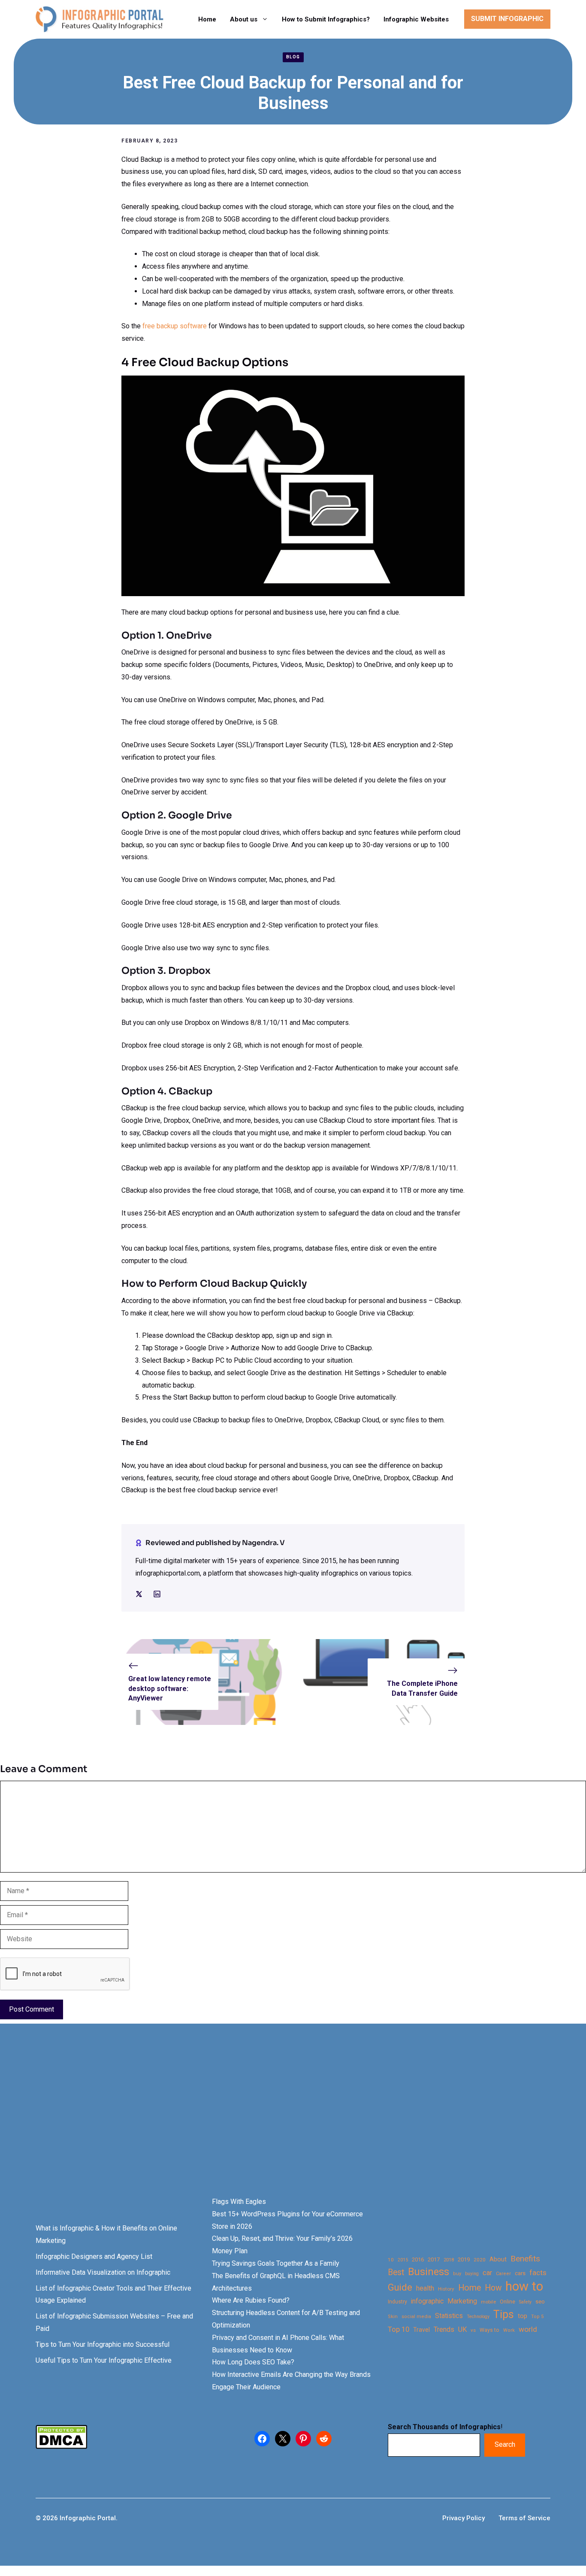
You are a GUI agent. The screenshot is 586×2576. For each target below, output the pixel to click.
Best (396, 2272)
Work (509, 2330)
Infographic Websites (416, 19)
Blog (293, 57)
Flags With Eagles (239, 2202)
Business (429, 2272)
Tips (504, 2315)
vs (473, 2330)
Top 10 (399, 2329)
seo (540, 2302)
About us (244, 19)
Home (207, 19)
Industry (397, 2302)
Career (503, 2274)
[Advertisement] (271, 2125)
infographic (427, 2301)
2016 (418, 2259)
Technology (478, 2317)
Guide (400, 2287)
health (425, 2288)
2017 (434, 2259)
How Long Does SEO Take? (253, 2362)
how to (524, 2287)
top (523, 2316)
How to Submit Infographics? (326, 19)
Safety (525, 2302)
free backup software (175, 326)
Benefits (525, 2259)
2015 (403, 2260)
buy (457, 2274)
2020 (480, 2260)
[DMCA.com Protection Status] (61, 2447)
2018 (449, 2260)
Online (507, 2302)
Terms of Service (524, 2518)
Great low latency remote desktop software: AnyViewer (170, 1688)
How (493, 2288)
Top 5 (537, 2317)
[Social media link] (139, 1594)
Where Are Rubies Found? (251, 2300)
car (487, 2273)
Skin (393, 2317)
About (498, 2259)
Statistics (449, 2316)
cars (520, 2273)
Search (505, 2444)
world (528, 2329)
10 (391, 2260)
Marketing (462, 2301)
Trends (444, 2329)
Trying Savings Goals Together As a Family (276, 2263)
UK (462, 2329)
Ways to (489, 2330)
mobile (488, 2302)
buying (472, 2274)
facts (538, 2273)
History (446, 2289)
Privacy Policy (464, 2518)
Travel (421, 2330)
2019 (464, 2259)
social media (416, 2317)
